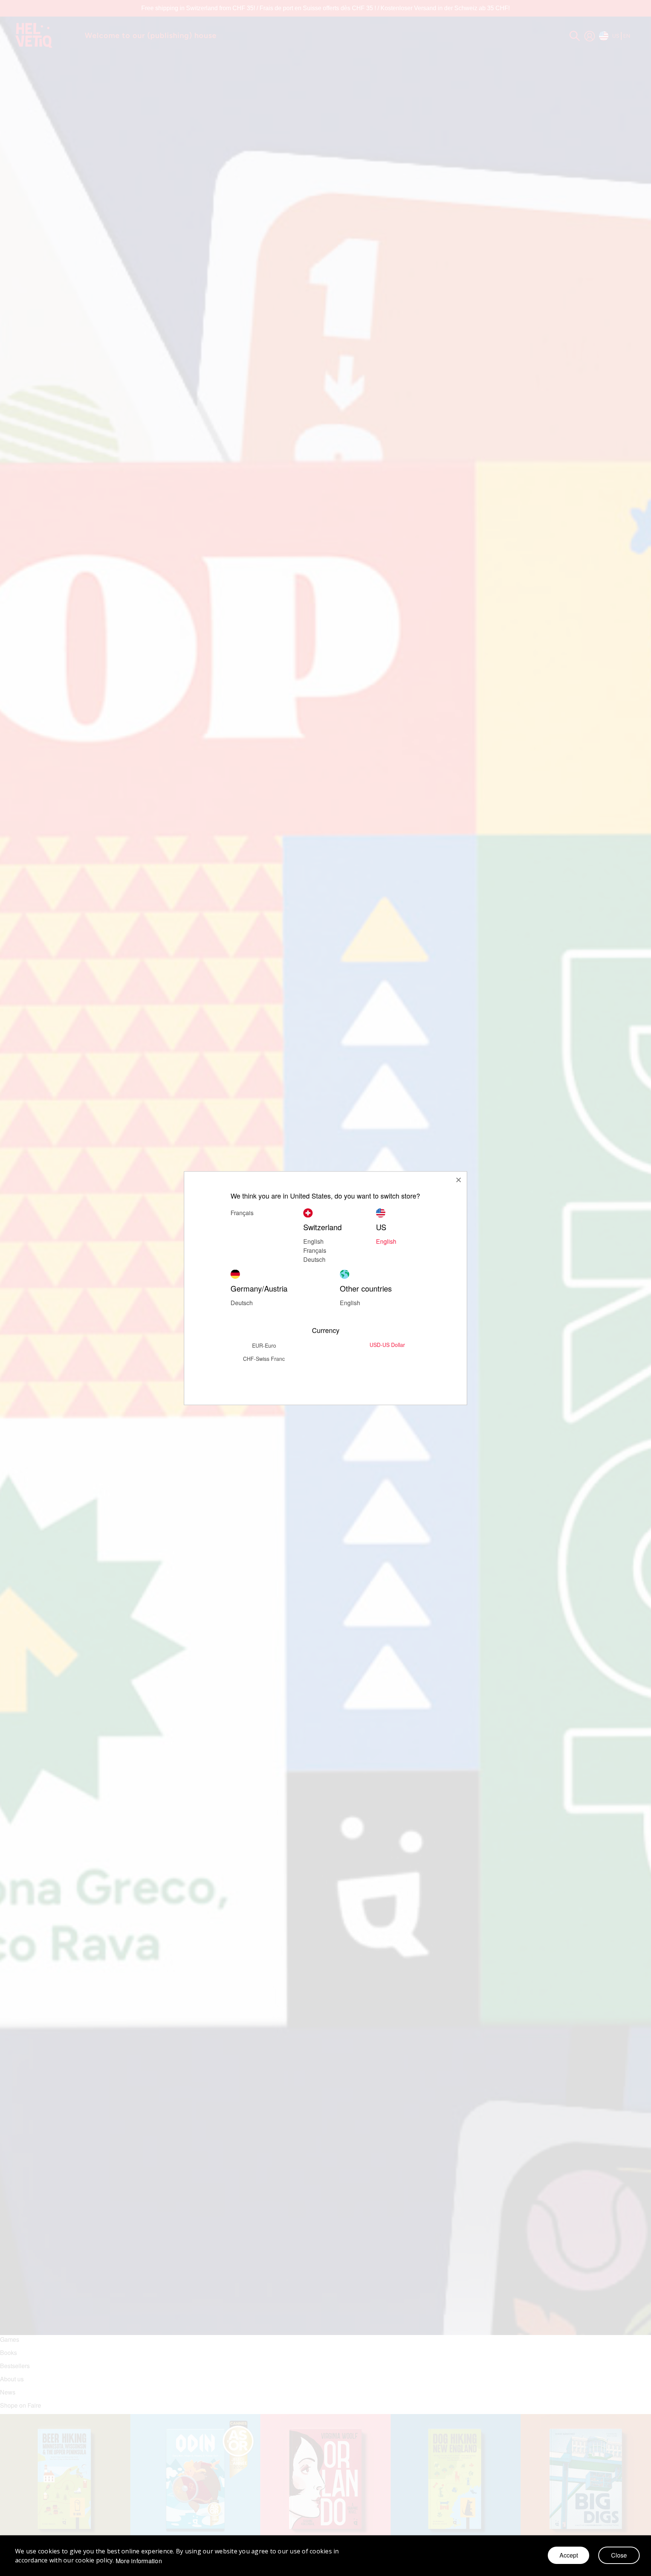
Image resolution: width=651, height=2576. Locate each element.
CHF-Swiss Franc (264, 1358)
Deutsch (314, 1259)
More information (139, 2561)
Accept (569, 2555)
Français (315, 1250)
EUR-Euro (264, 1345)
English (386, 1241)
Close (619, 2555)
